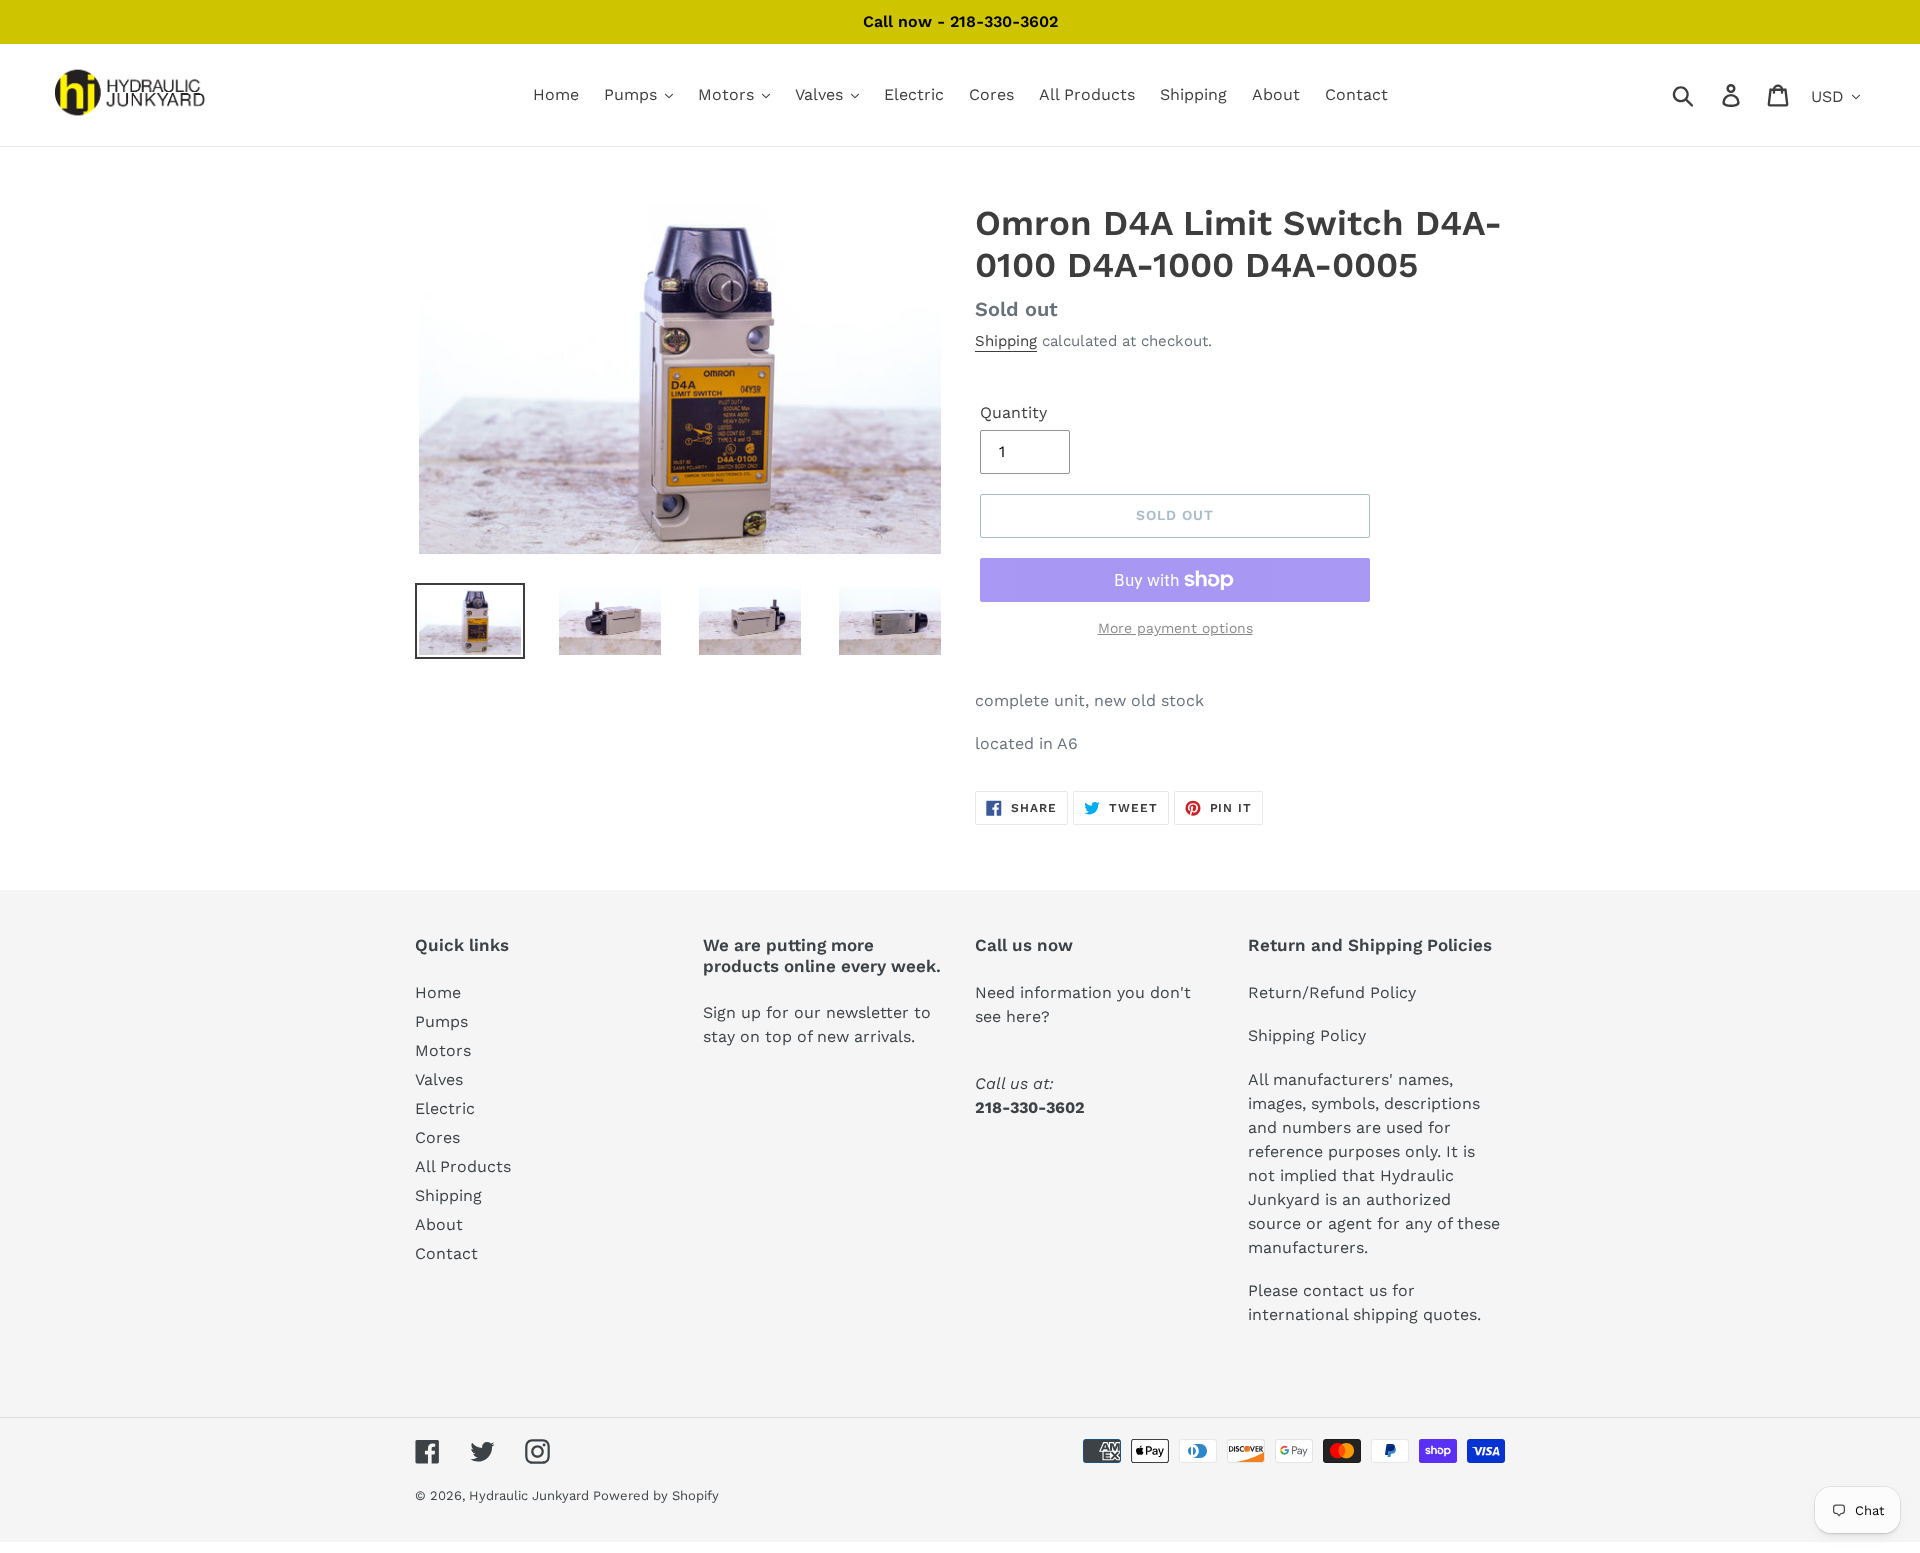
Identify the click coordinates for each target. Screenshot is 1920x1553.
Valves (439, 1079)
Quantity (1013, 412)
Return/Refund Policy (1332, 992)
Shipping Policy (1307, 1035)
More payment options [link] (1175, 628)
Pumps (441, 1021)
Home (438, 992)
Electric (445, 1108)
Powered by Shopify (656, 1495)
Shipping (1006, 341)
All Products (463, 1166)
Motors (443, 1050)
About (439, 1224)
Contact (446, 1253)
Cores (437, 1137)
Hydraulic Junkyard (531, 1495)
